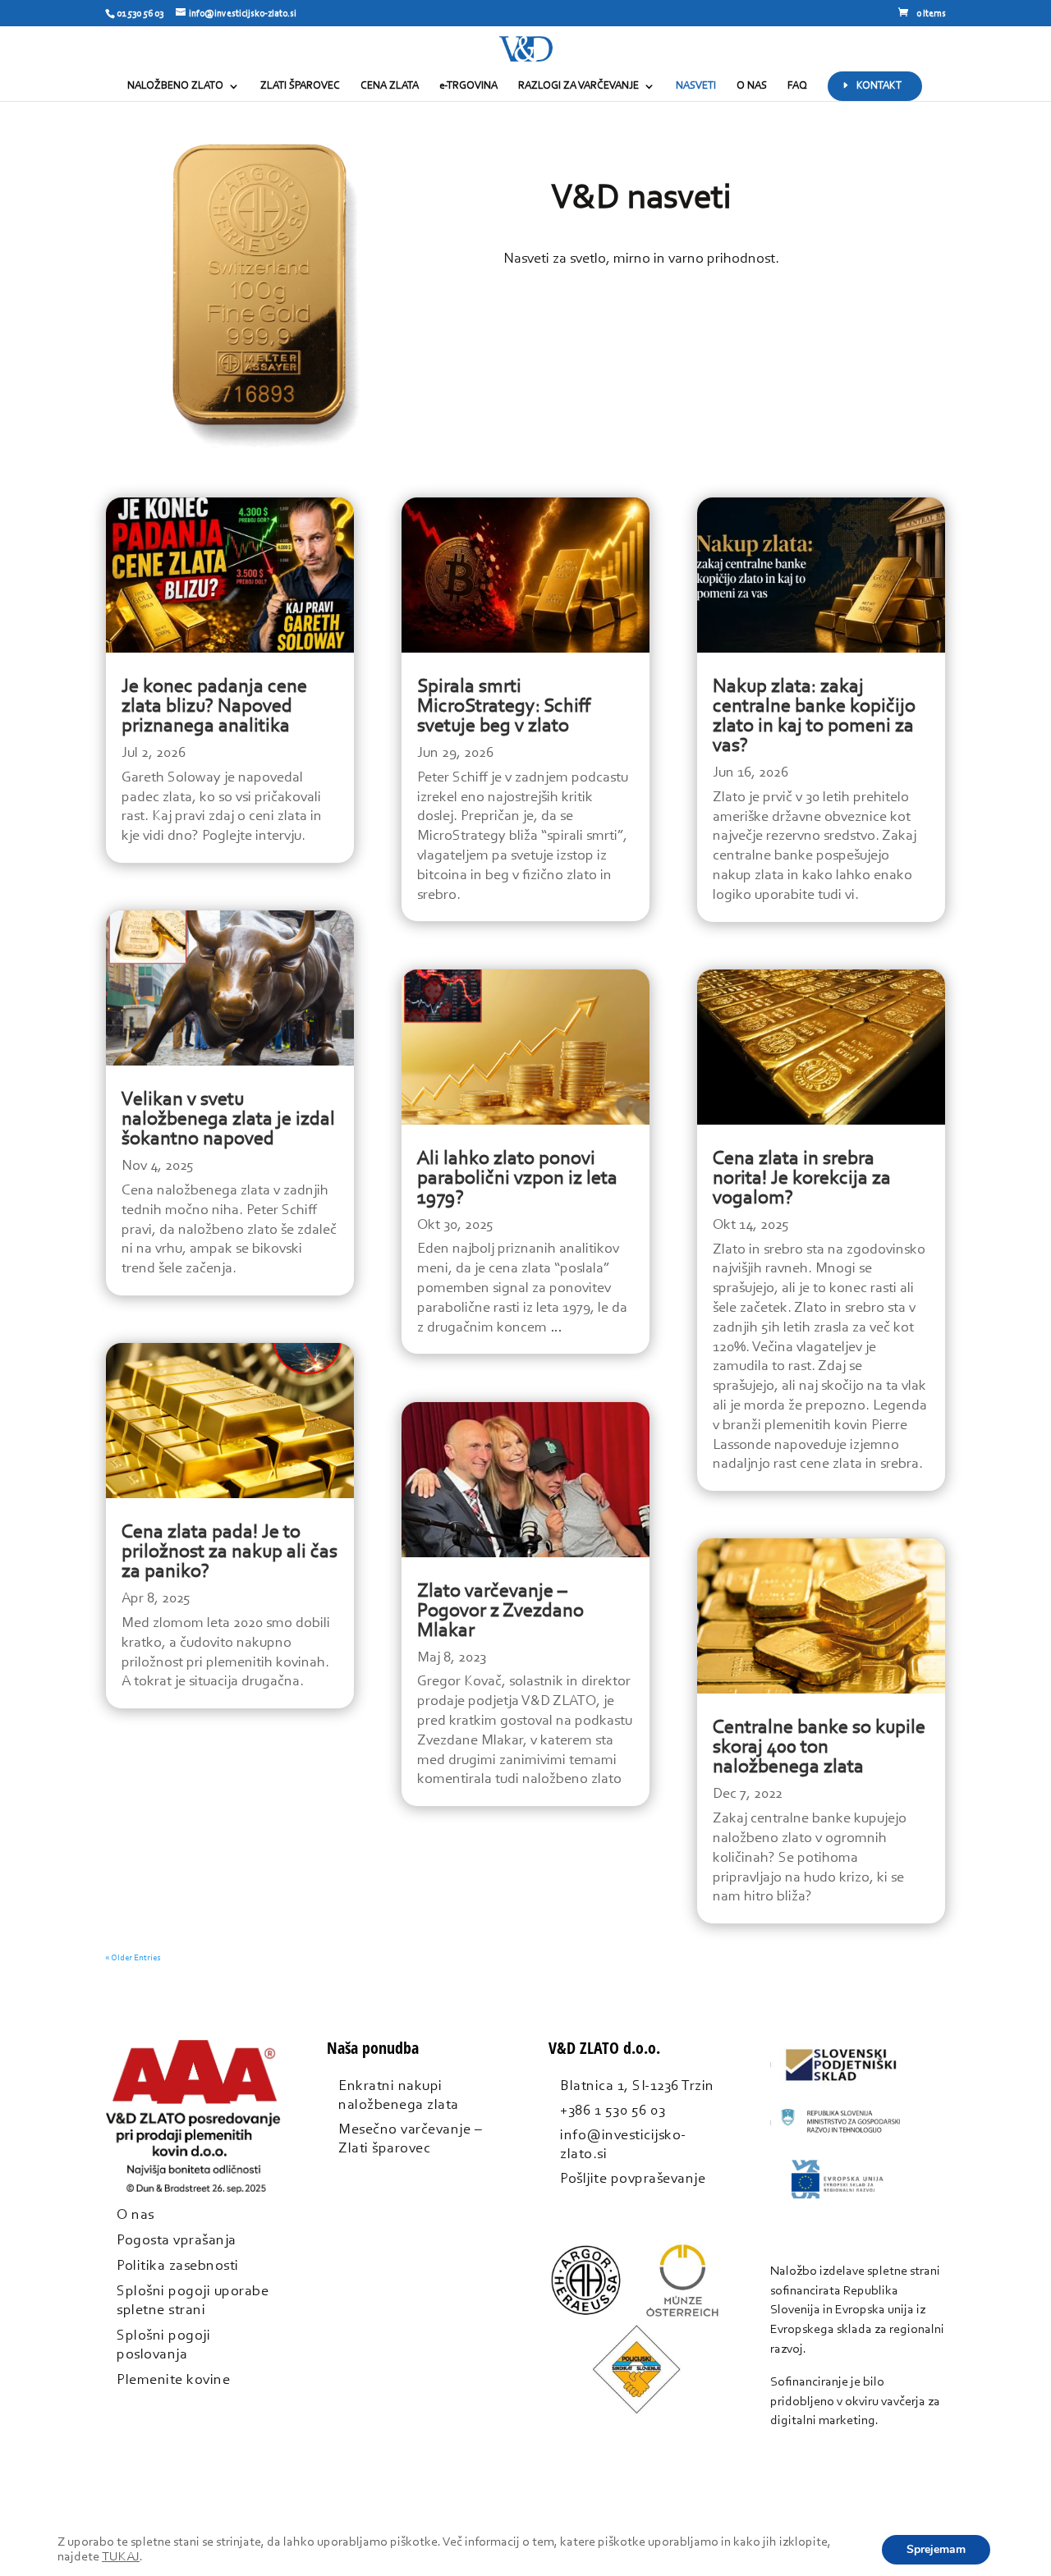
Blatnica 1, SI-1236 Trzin (637, 2086)
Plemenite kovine (173, 2380)
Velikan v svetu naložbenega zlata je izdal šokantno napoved (228, 1120)
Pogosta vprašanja (177, 2241)
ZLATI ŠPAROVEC (300, 86)
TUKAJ (121, 2557)
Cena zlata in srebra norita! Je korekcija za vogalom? (802, 1179)
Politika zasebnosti (178, 2266)
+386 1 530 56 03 (613, 2111)
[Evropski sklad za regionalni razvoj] (840, 2201)
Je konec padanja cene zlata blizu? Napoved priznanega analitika (214, 707)
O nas (135, 2215)
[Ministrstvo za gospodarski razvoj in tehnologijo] (840, 2144)
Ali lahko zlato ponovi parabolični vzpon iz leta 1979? (517, 1179)
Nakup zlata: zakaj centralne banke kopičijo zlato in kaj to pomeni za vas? (814, 717)
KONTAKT (879, 86)
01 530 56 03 (140, 14)
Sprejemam (936, 2549)
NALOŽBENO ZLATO (175, 86)
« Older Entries (133, 1958)
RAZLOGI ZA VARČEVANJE (578, 86)
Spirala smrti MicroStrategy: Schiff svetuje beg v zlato (504, 707)
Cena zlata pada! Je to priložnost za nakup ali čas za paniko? (229, 1552)
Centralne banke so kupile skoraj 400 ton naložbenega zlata (819, 1748)
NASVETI (696, 86)
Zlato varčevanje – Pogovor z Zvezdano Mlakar (500, 1611)
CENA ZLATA (390, 86)
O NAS (752, 86)
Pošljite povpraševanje (633, 2179)
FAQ (797, 86)
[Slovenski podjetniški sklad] (840, 2086)
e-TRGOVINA (468, 86)
